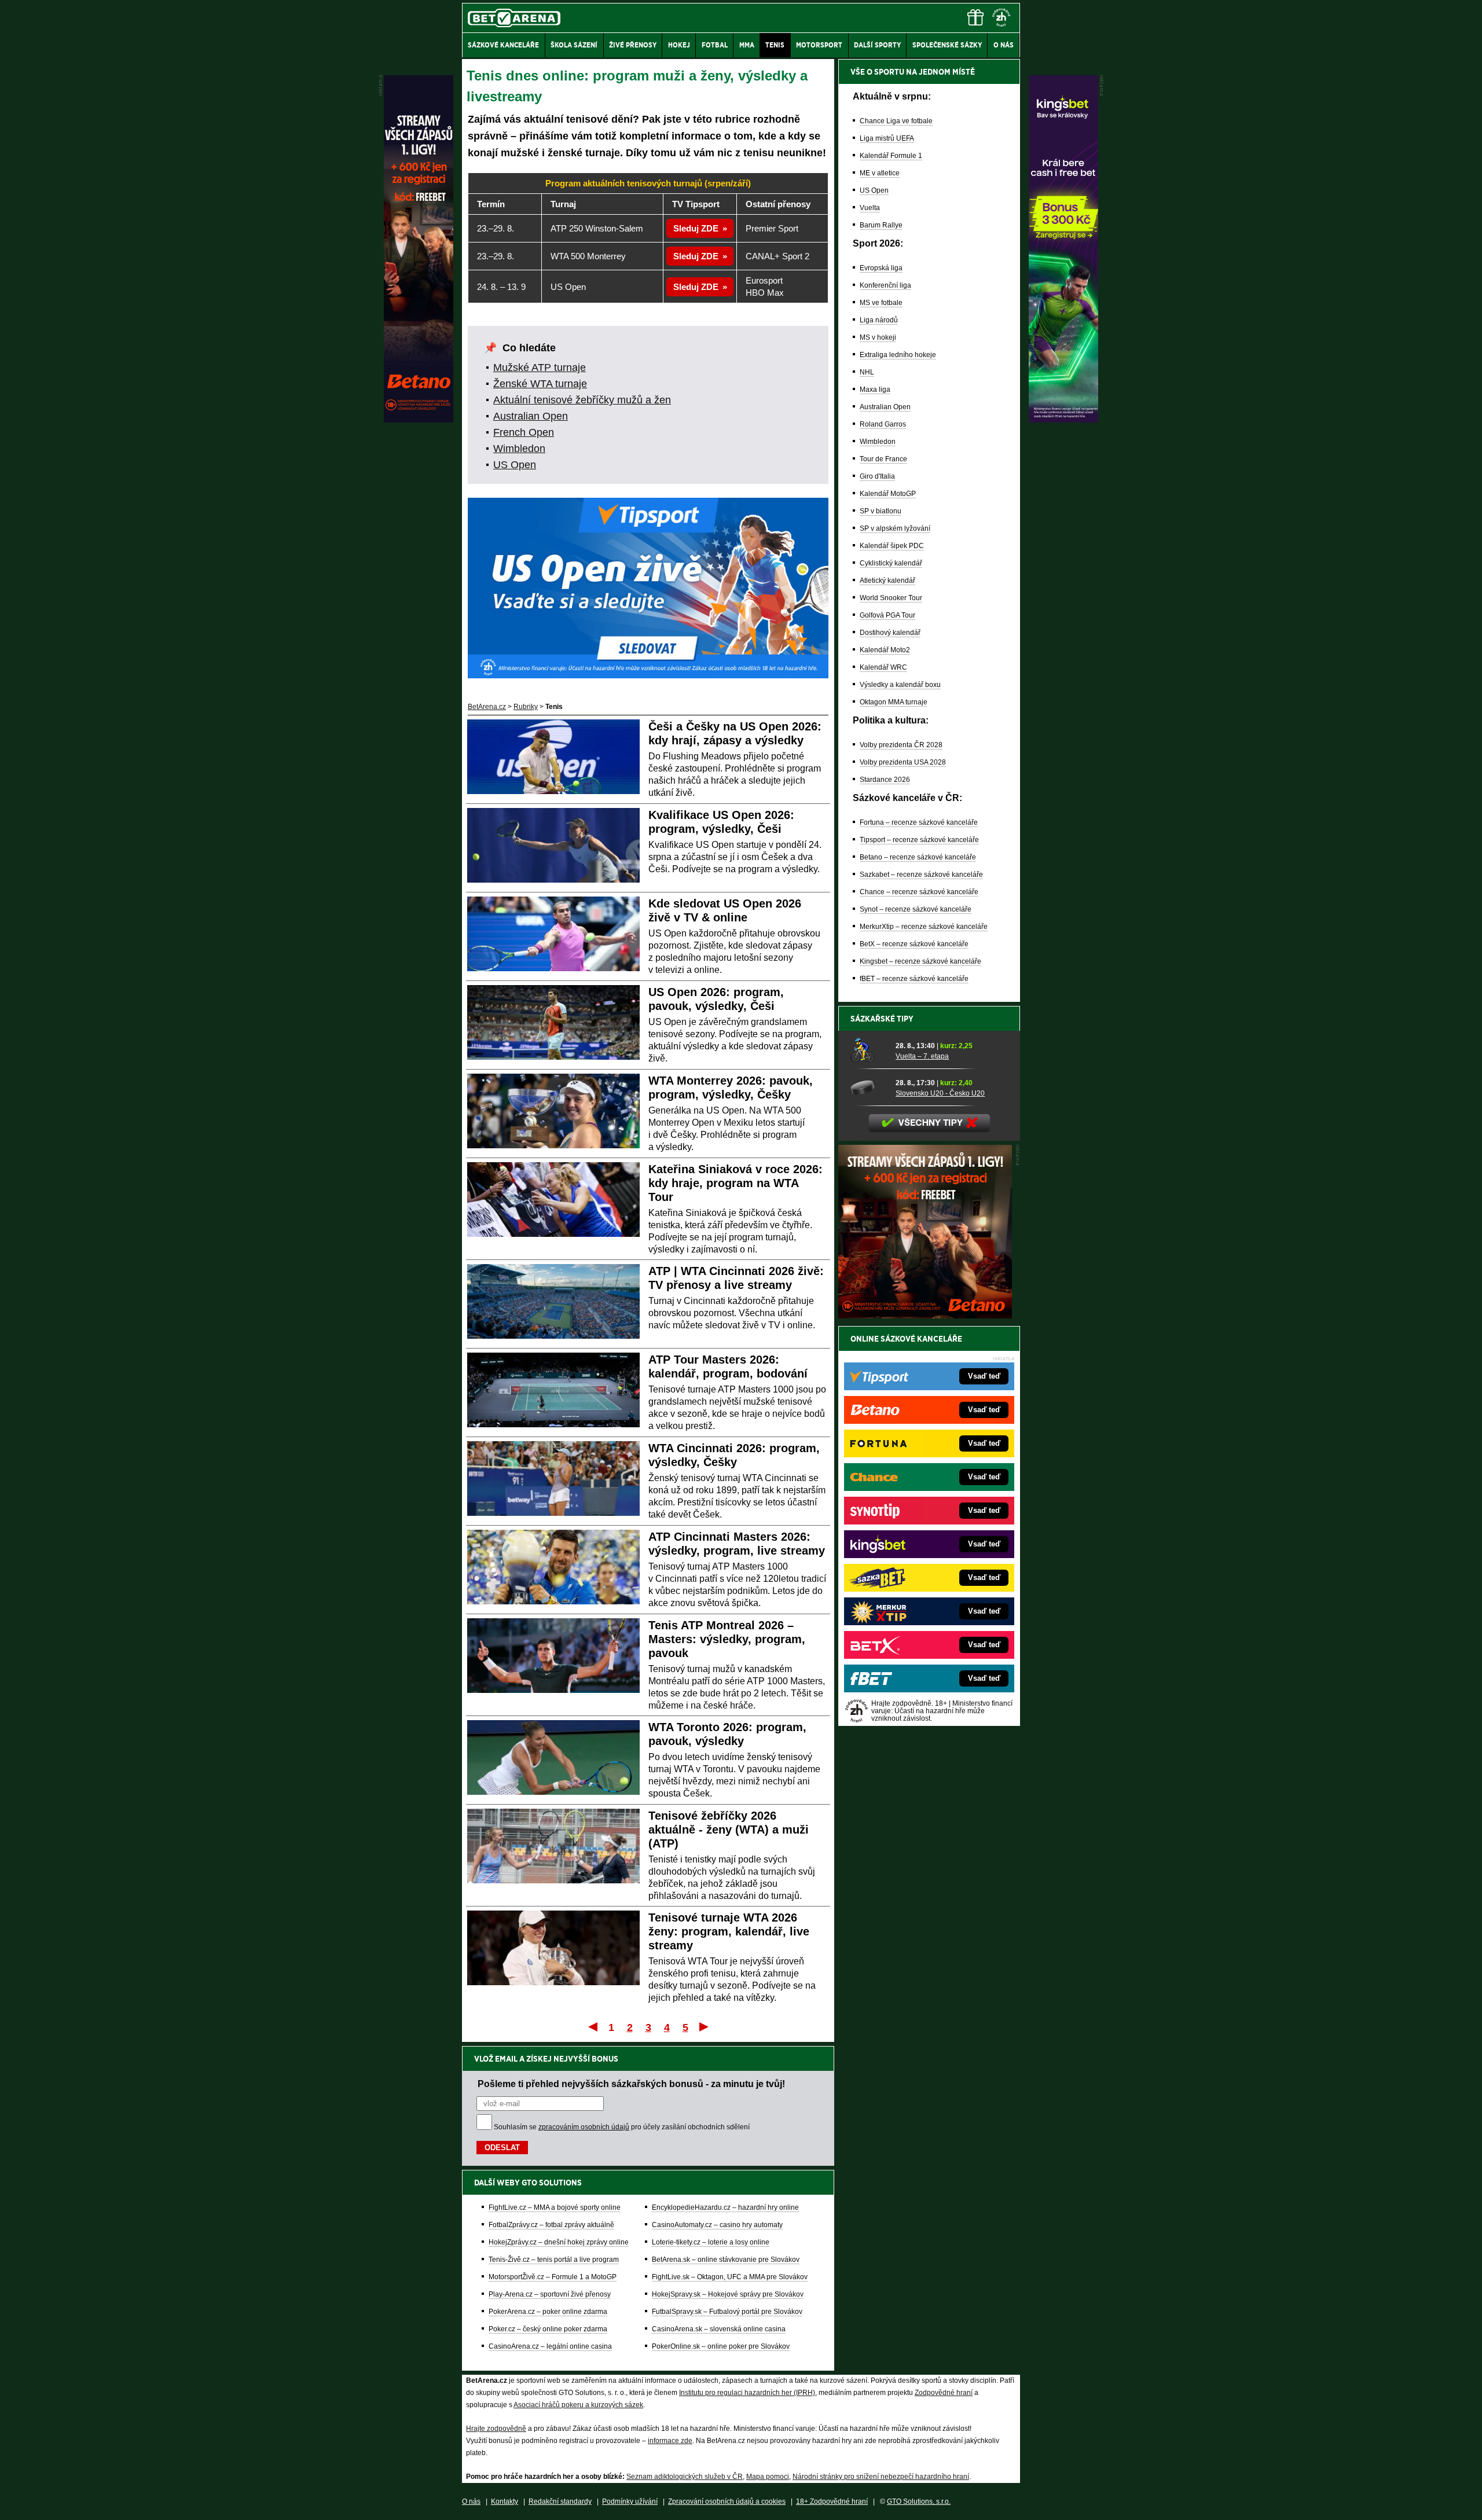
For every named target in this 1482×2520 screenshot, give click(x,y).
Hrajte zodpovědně (496, 2429)
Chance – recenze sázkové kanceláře (919, 892)
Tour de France (883, 459)
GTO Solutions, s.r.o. (919, 2501)
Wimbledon (519, 449)
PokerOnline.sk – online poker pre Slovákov (721, 2346)
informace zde (670, 2441)
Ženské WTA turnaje (540, 384)
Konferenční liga (885, 285)
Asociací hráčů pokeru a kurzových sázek (578, 2405)
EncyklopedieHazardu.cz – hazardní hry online (725, 2207)
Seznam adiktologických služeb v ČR (685, 2477)
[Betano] (419, 420)
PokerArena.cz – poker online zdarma (548, 2312)
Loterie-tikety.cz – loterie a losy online (711, 2242)
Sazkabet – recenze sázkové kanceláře (921, 875)
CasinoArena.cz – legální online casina (550, 2346)
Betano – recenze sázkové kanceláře (918, 857)
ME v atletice (880, 173)
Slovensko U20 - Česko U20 (940, 1093)
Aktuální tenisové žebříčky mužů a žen (582, 400)
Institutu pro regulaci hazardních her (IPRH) (747, 2393)
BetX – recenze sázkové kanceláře (914, 944)
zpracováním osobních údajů (584, 2127)
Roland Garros (883, 424)
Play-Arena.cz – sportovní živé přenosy (550, 2294)
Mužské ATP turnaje (540, 368)
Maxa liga (875, 390)
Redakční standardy (560, 2501)
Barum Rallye (881, 225)
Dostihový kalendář (890, 633)
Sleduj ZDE (696, 228)
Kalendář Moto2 (885, 650)
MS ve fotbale (881, 303)
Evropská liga (881, 268)
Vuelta (870, 208)
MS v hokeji (878, 337)
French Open (524, 432)
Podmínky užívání (630, 2501)
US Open (515, 465)
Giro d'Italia (877, 476)
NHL (867, 372)
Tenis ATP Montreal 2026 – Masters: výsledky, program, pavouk (727, 1639)
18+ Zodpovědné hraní (832, 2501)
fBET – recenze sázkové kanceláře (914, 979)
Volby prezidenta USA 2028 (903, 762)
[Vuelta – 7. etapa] (869, 1050)
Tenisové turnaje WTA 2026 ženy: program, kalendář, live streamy (729, 1931)
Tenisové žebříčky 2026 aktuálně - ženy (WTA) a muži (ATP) (729, 1830)
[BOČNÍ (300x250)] (925, 1316)
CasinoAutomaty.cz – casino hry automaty (717, 2225)
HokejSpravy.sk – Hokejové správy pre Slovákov (728, 2294)
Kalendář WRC (883, 667)
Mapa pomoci (768, 2477)
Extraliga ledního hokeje (898, 355)
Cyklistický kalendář (891, 563)
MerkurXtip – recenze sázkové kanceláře (924, 927)
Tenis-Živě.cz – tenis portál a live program (554, 2260)
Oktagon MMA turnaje (894, 702)
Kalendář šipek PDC (892, 546)
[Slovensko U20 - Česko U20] (869, 1088)
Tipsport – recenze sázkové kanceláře (919, 840)
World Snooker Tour (891, 598)
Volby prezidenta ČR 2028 (901, 745)
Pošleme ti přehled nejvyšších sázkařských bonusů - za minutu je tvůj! (631, 2084)
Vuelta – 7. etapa (922, 1056)
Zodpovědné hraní (944, 2393)
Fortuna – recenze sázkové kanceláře (919, 822)
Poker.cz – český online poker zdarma (548, 2329)
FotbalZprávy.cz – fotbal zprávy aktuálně (551, 2225)
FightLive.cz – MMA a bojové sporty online (555, 2207)
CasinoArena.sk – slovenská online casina (719, 2329)
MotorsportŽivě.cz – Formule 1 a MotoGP (553, 2277)
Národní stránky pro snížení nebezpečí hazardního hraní (881, 2477)
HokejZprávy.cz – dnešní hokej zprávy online (559, 2242)
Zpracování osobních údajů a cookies (727, 2501)
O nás (471, 2501)
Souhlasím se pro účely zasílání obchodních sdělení (622, 2127)
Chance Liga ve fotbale (896, 121)
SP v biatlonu (881, 511)
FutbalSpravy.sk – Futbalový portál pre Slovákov (727, 2312)
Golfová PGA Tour (887, 615)
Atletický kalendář (887, 581)
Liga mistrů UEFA (887, 138)
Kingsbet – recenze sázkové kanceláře (920, 961)
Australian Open (531, 416)
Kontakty (505, 2501)
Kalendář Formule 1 (891, 156)
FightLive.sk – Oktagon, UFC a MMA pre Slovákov (730, 2277)
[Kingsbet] (1063, 420)
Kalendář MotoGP (888, 494)
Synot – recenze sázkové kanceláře (916, 909)
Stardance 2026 (885, 780)
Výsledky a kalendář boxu (900, 685)
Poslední (705, 2026)
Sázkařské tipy (882, 1019)
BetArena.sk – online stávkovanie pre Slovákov (726, 2260)
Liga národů (879, 320)
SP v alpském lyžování (895, 528)
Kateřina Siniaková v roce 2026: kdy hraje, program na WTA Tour (736, 1183)
